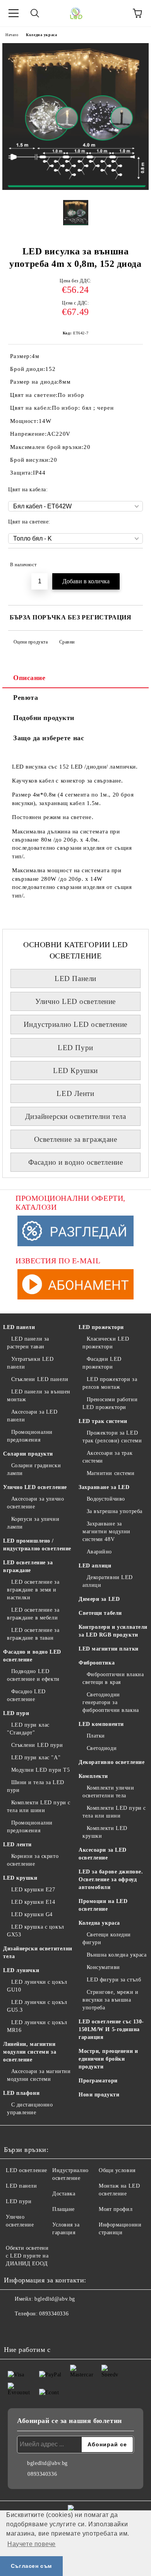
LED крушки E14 (33, 1902)
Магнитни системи (111, 1473)
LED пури (16, 1713)
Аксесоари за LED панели (32, 1416)
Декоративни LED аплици (108, 1581)
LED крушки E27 (33, 1890)
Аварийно (99, 1552)
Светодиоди (102, 1748)
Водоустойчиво (106, 1499)
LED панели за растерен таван (28, 1343)
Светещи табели (100, 1613)
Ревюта (26, 697)
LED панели (19, 1327)
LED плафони (21, 2093)
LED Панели (75, 978)
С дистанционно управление (30, 2109)
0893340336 (54, 2314)
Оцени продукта (31, 642)
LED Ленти (75, 1093)
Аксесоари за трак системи (107, 1457)
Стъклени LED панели (40, 1379)
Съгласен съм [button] (31, 2566)
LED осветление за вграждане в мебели (33, 1614)
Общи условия (117, 2170)
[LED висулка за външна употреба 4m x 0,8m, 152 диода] (75, 188)
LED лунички (21, 1970)
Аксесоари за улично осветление (35, 1503)
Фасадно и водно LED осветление (32, 1656)
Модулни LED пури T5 (40, 1770)
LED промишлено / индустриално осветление (37, 1545)
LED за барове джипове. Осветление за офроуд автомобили (111, 1879)
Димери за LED (99, 1599)
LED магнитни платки (109, 1649)
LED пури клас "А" (36, 1758)
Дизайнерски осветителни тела (76, 1116)
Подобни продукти (44, 718)
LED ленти (17, 1845)
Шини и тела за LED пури (36, 1786)
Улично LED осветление (75, 1001)
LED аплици (95, 1566)
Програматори (98, 2081)
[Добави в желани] (132, 561)
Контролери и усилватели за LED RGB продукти (113, 1631)
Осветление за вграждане (76, 1139)
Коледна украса (41, 35)
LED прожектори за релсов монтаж (110, 1383)
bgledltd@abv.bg (55, 2299)
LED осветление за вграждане (28, 1566)
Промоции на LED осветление (103, 1905)
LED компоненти (101, 1724)
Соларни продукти (28, 1454)
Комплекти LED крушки (105, 1832)
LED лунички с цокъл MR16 (37, 2026)
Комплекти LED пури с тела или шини (39, 1806)
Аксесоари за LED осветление (103, 1854)
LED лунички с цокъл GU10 (37, 1986)
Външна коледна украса (117, 1955)
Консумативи (103, 1967)
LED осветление (27, 2170)
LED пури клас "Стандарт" (28, 1729)
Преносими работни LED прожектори (110, 1403)
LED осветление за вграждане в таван (33, 1634)
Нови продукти (99, 2095)
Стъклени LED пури (37, 1745)
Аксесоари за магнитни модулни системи (39, 2075)
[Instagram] (31, 2329)
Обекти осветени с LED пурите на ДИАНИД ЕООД (27, 2256)
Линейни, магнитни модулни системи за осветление (30, 2052)
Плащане (63, 2209)
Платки (96, 1736)
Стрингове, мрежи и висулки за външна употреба (111, 2000)
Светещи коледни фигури (107, 1939)
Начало (12, 35)
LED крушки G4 (32, 1914)
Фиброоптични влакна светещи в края (113, 1678)
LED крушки (20, 1878)
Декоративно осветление (112, 1762)
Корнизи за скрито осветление (33, 1860)
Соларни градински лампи (34, 1469)
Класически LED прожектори (106, 1343)
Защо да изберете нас (49, 738)
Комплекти (93, 1776)
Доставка (64, 2194)
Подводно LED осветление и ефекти (33, 1675)
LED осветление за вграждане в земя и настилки (33, 1590)
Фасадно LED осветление (26, 1695)
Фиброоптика (97, 1663)
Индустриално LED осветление (75, 1024)
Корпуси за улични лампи (33, 1523)
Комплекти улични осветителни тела (108, 1792)
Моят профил (116, 2209)
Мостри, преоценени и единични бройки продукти (108, 2059)
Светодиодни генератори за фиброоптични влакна (111, 1702)
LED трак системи (103, 1421)
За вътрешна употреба (115, 1511)
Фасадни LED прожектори (102, 1363)
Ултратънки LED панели (30, 1363)
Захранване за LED (104, 1487)
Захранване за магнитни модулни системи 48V (106, 1532)
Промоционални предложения (30, 1436)
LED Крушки (75, 1071)
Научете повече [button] (32, 2544)
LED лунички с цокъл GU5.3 (37, 2006)
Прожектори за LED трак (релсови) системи (112, 1437)
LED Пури (75, 1048)
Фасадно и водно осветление (76, 1162)
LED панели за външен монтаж (39, 1396)
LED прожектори (101, 1327)
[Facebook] (14, 2329)
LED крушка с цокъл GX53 (36, 1931)
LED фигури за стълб (114, 1980)
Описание (29, 678)
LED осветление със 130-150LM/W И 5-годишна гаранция (111, 2029)
